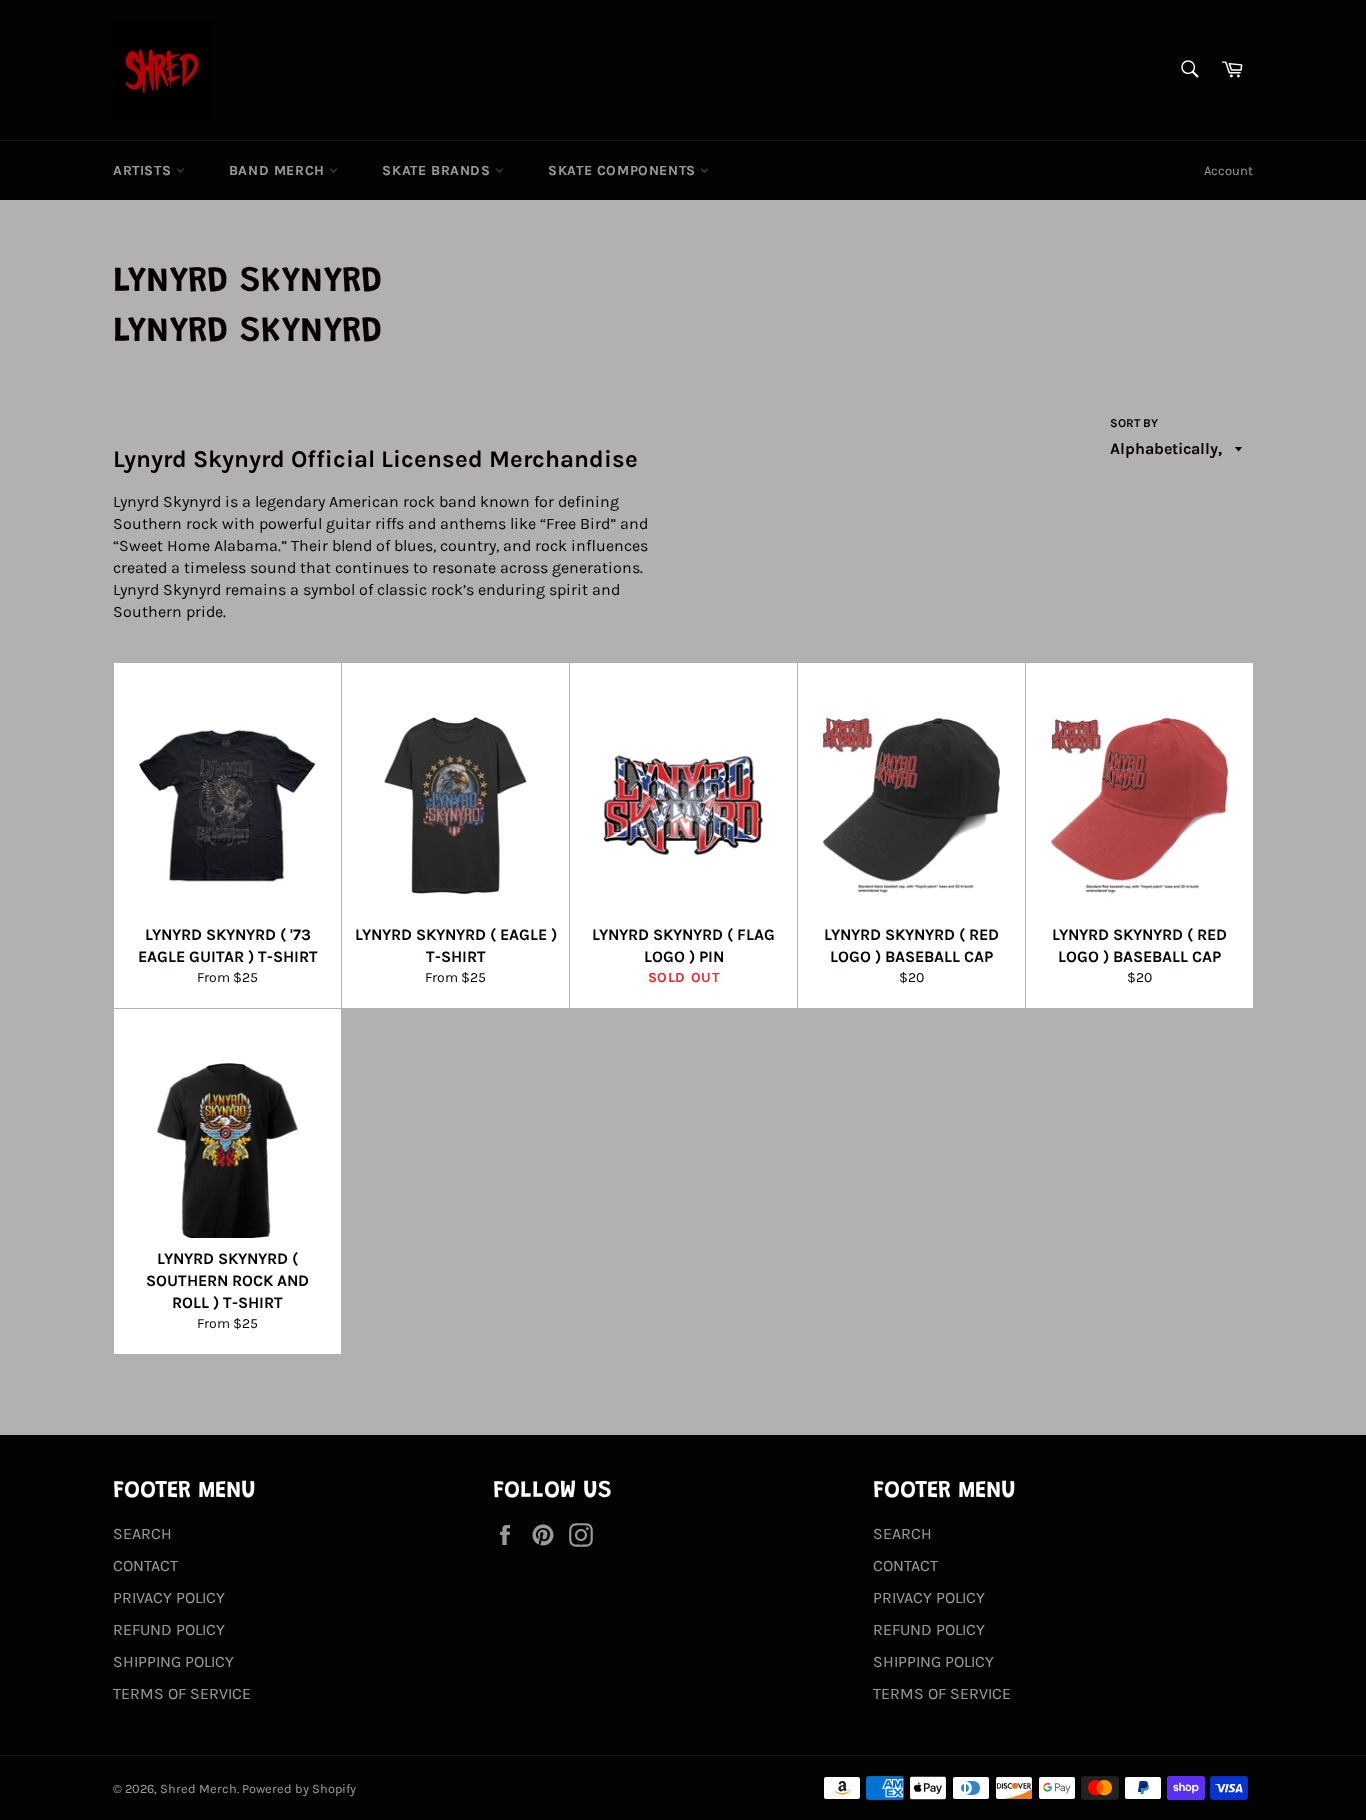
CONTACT (145, 1565)
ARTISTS (144, 170)
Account (1228, 170)
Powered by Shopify (299, 1788)
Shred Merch (198, 1788)
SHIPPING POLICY (173, 1661)
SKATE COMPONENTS (624, 170)
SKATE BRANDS (438, 170)
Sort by (1134, 423)
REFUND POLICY (169, 1629)
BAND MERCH (279, 170)
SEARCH (142, 1533)
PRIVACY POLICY (169, 1597)
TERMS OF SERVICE (182, 1693)
